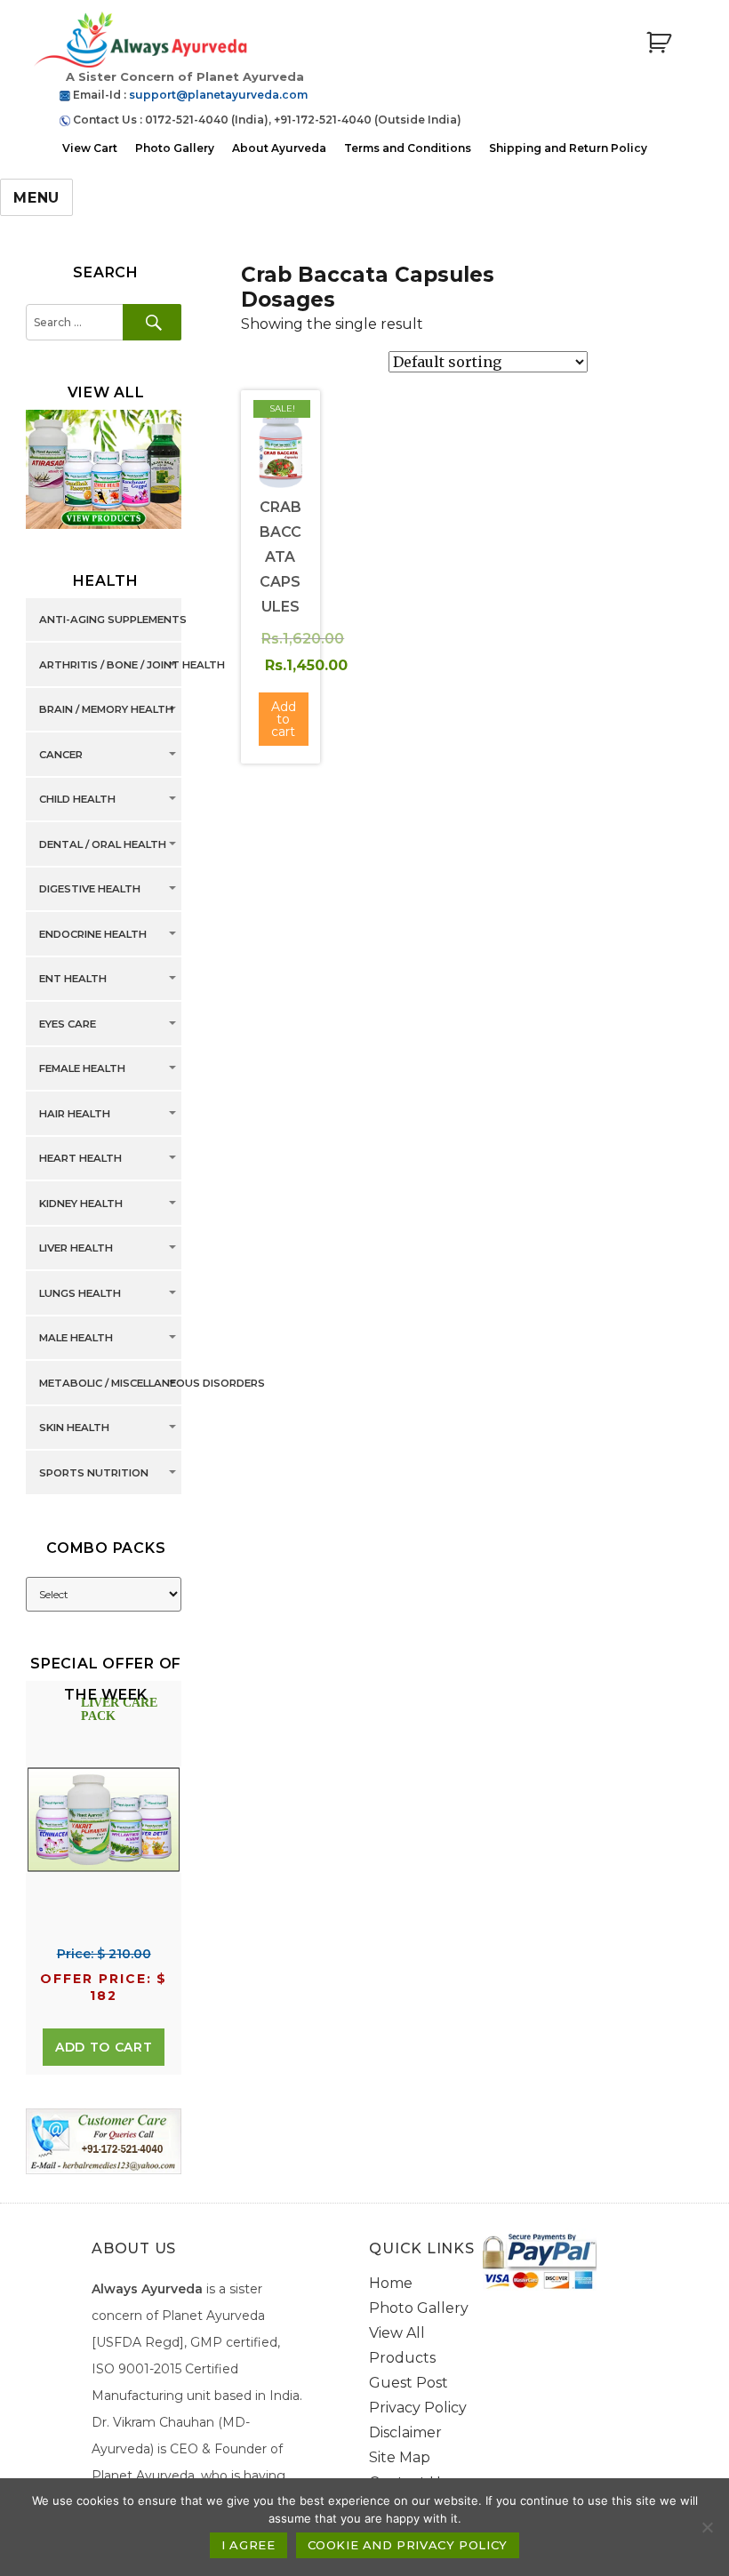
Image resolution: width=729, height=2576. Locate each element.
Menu (36, 198)
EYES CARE (68, 1024)
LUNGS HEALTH (80, 1293)
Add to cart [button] (284, 719)
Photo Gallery (175, 148)
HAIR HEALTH (75, 1114)
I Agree (248, 2545)
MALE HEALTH (76, 1339)
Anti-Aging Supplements (113, 620)
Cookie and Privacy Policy (408, 2545)
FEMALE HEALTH (82, 1069)
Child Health (77, 800)
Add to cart (104, 2047)
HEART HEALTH (80, 1159)
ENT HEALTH (73, 980)
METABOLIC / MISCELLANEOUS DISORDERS (152, 1383)
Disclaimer (405, 2432)
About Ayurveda (279, 148)
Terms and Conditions (408, 148)
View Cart (90, 148)
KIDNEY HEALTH (81, 1204)
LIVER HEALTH (76, 1249)
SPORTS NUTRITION (94, 1473)
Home (391, 2283)
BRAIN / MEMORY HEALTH (106, 710)
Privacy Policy (418, 2408)
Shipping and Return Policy (568, 148)
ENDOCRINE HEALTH (93, 934)
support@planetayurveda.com (218, 95)
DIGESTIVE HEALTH (90, 890)
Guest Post (409, 2383)
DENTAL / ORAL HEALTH (103, 844)
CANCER (61, 755)
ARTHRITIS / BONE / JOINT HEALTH (132, 665)
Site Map (400, 2457)
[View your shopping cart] (659, 43)
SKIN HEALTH (74, 1428)
